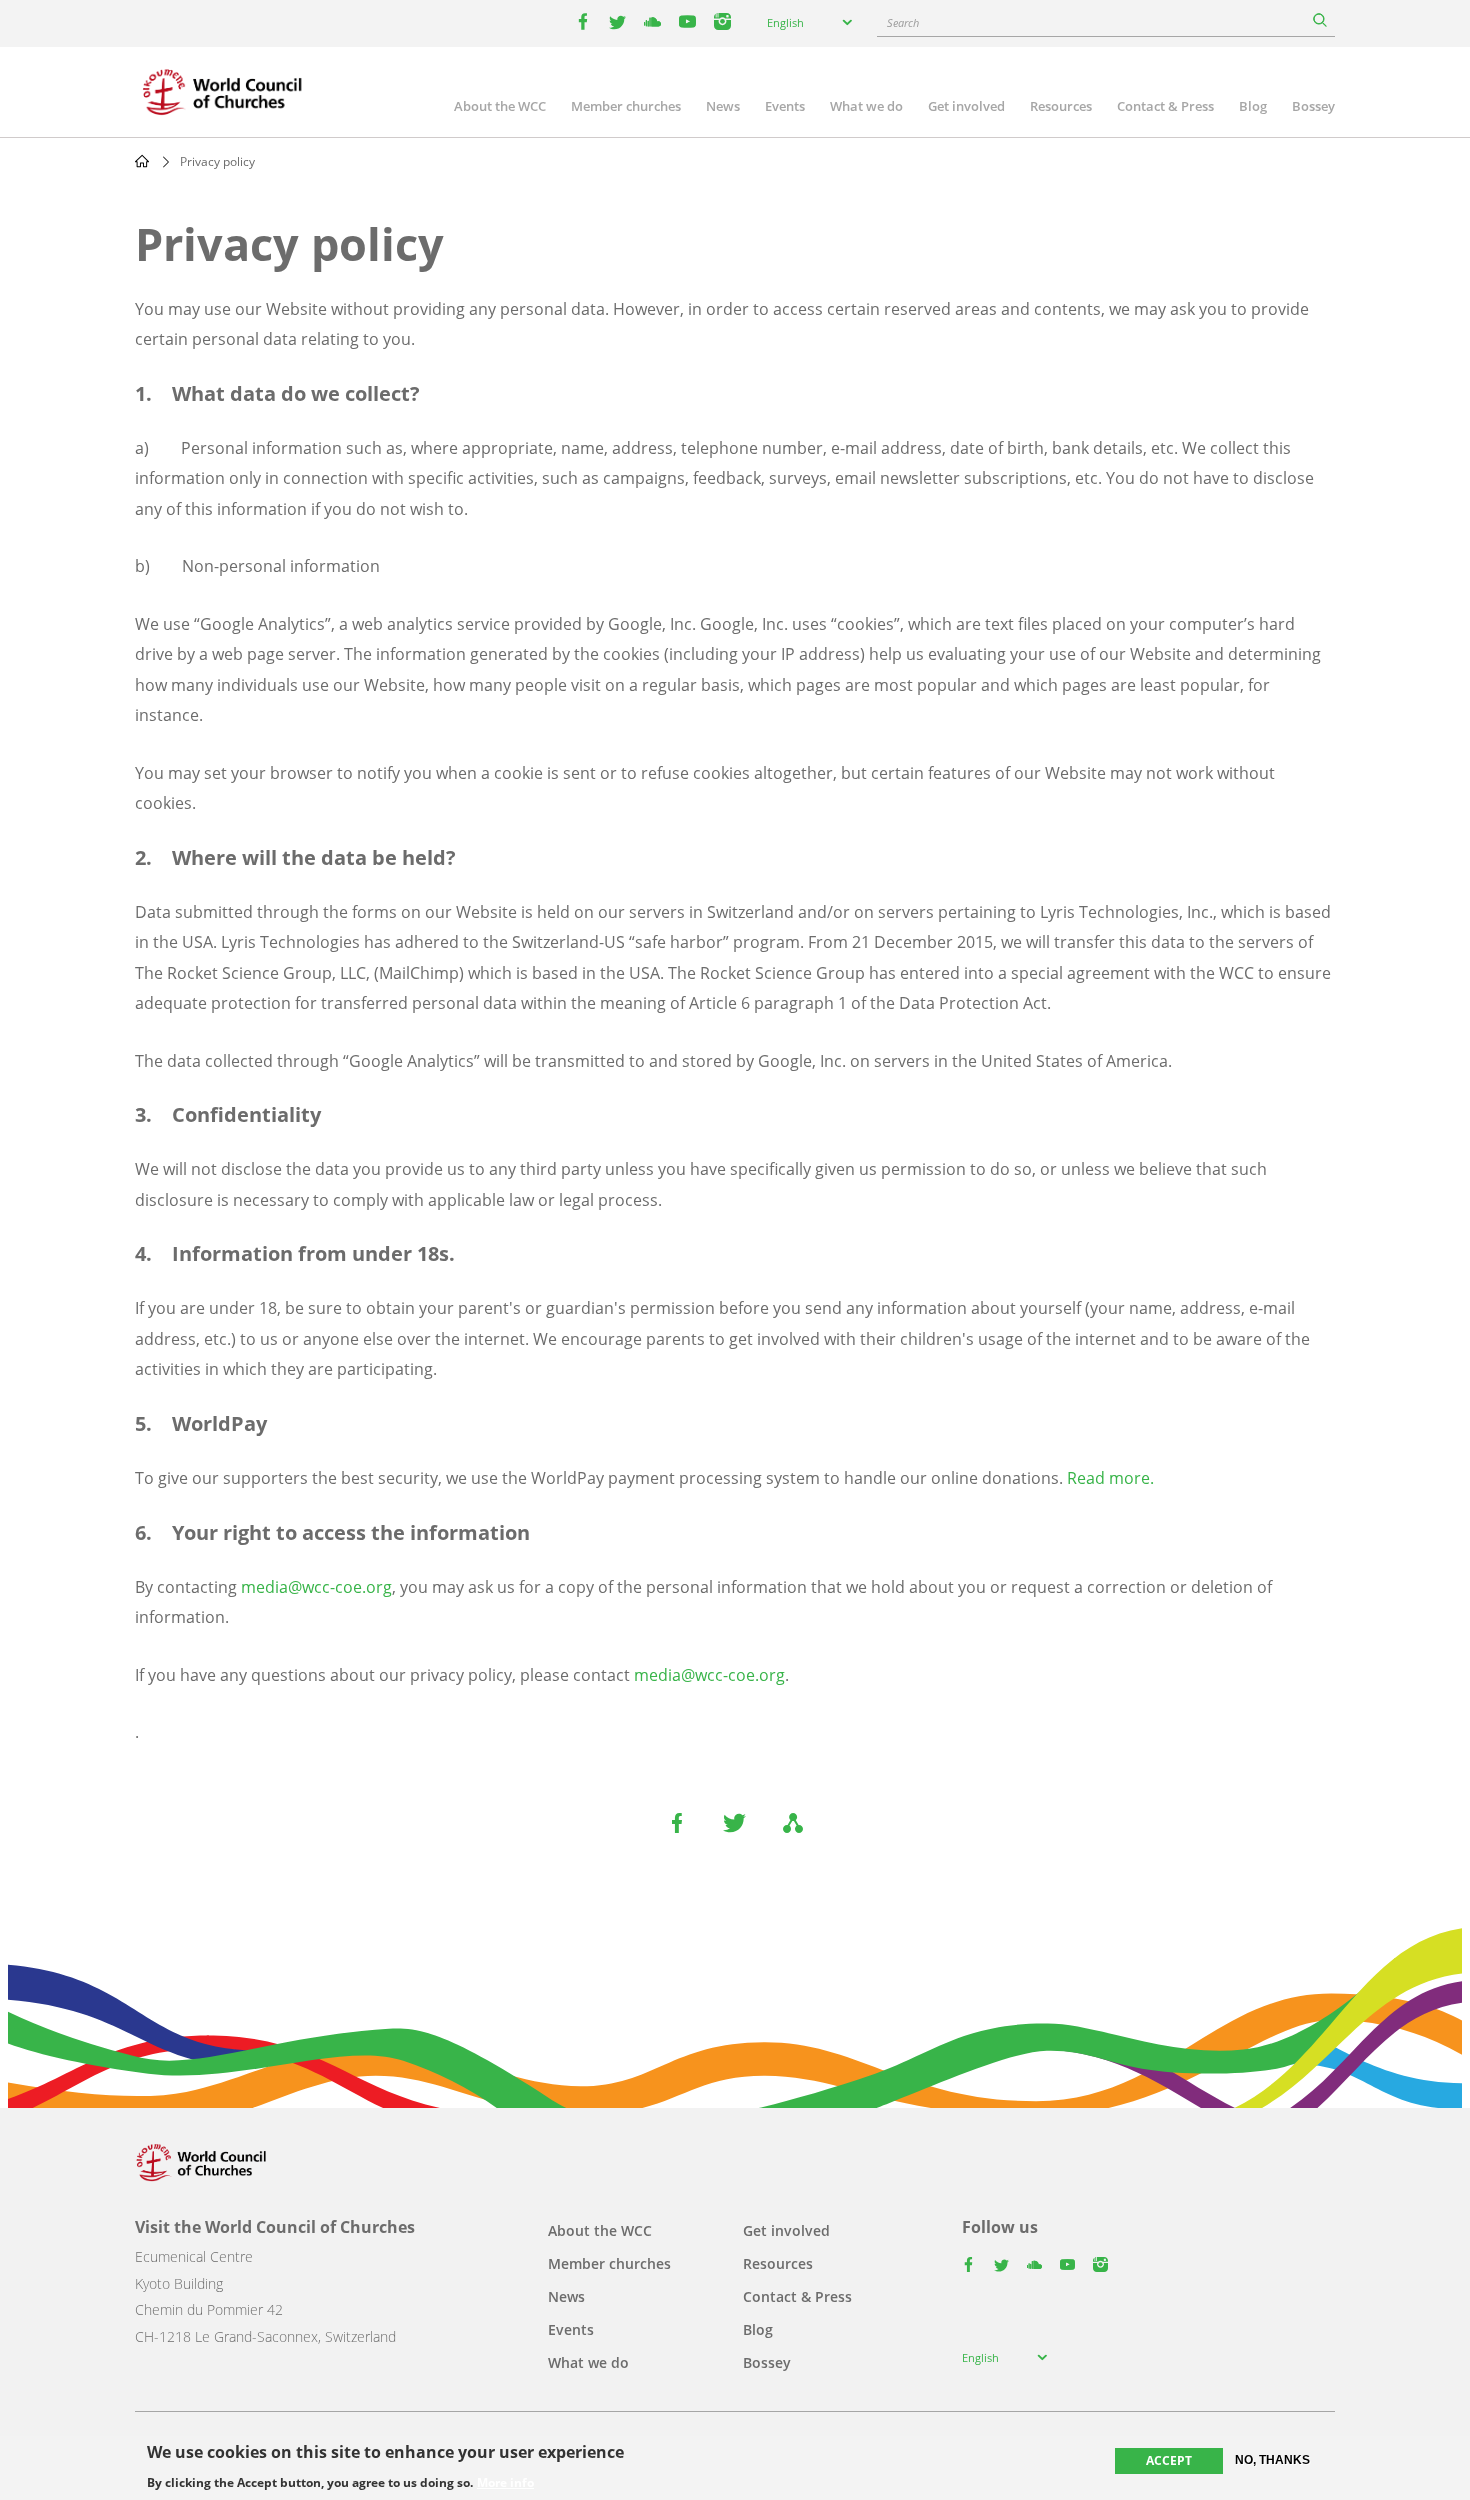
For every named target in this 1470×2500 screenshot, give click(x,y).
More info (505, 2482)
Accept (1169, 2460)
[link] (791, 1675)
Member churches (626, 106)
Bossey (1313, 106)
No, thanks (1272, 2460)
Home (142, 161)
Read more (1108, 1478)
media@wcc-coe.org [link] (316, 1587)
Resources (1061, 106)
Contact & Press (1165, 106)
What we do (866, 106)
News (723, 106)
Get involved (966, 106)
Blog (1253, 106)
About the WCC (500, 106)
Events (785, 106)
